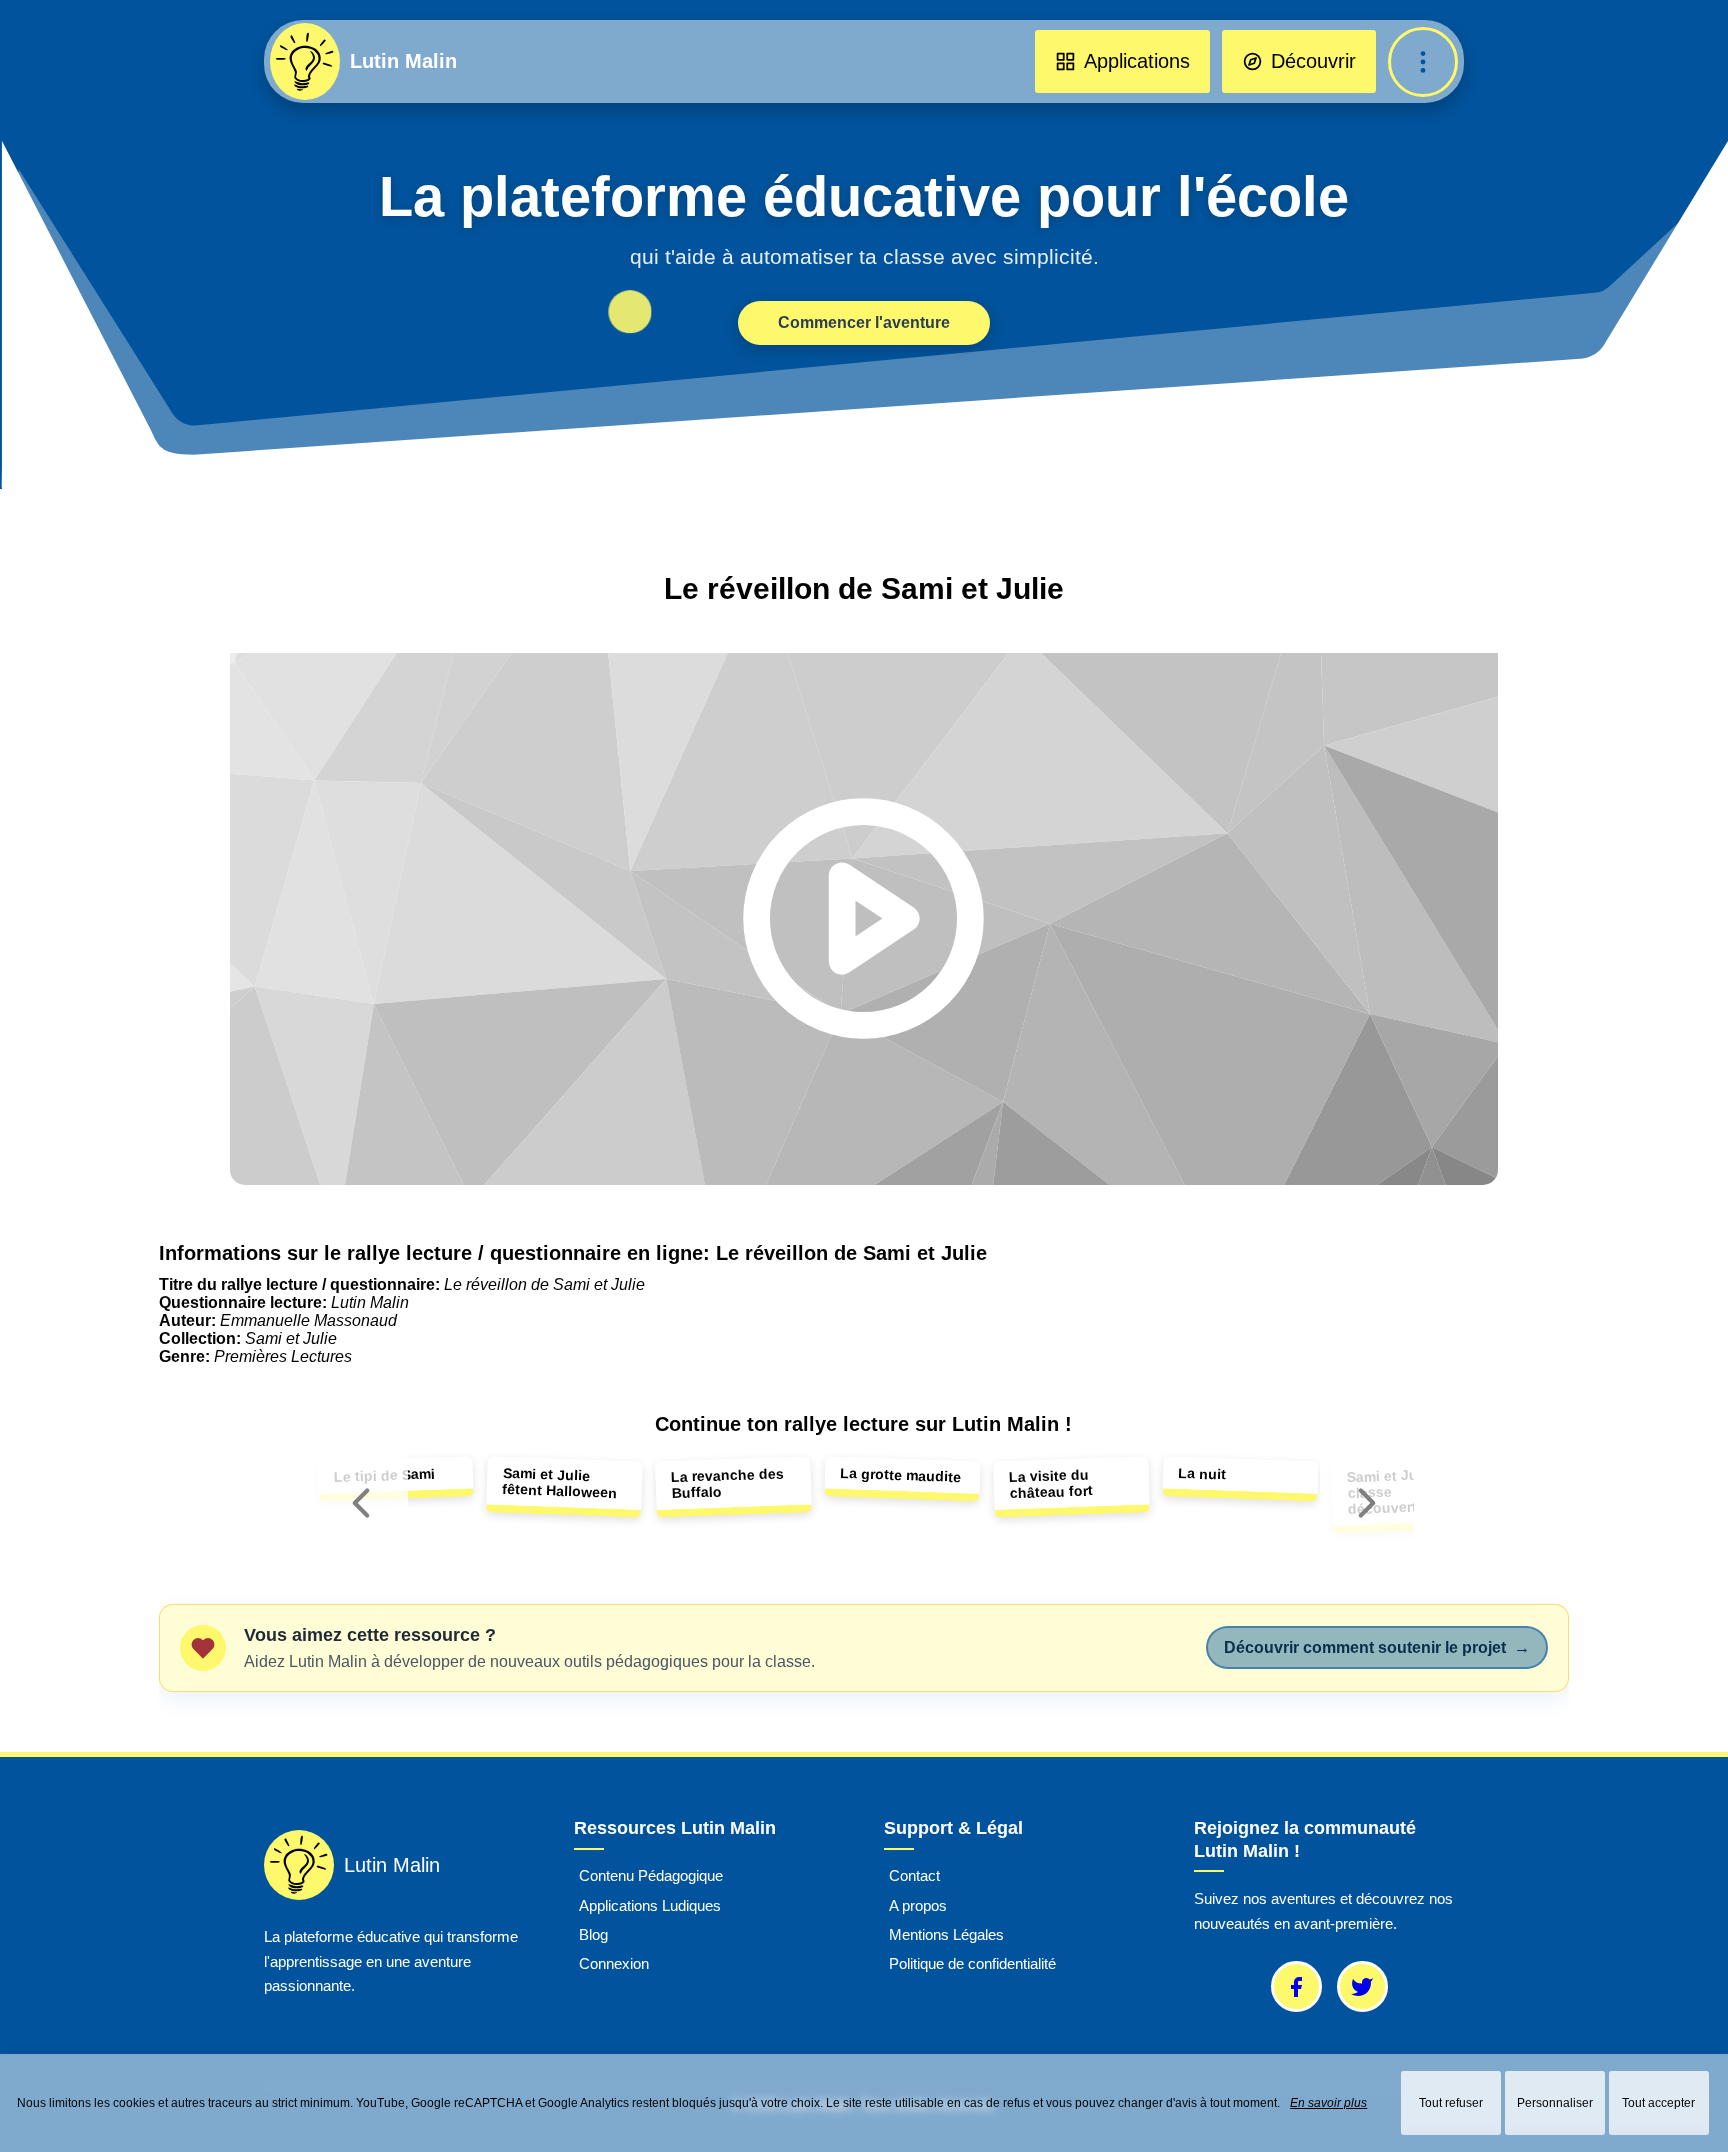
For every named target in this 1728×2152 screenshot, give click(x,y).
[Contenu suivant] (1367, 1503)
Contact (914, 1876)
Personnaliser (1555, 2103)
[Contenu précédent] (361, 1503)
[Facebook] (1296, 1986)
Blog (593, 1934)
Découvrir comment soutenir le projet (1377, 1647)
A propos (918, 1905)
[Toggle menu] (1423, 62)
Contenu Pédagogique (651, 1876)
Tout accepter (1658, 2103)
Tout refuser (1451, 2103)
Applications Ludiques (650, 1905)
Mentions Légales (946, 1934)
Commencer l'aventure (864, 322)
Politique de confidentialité (972, 1964)
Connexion (614, 1964)
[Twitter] (1362, 1986)
